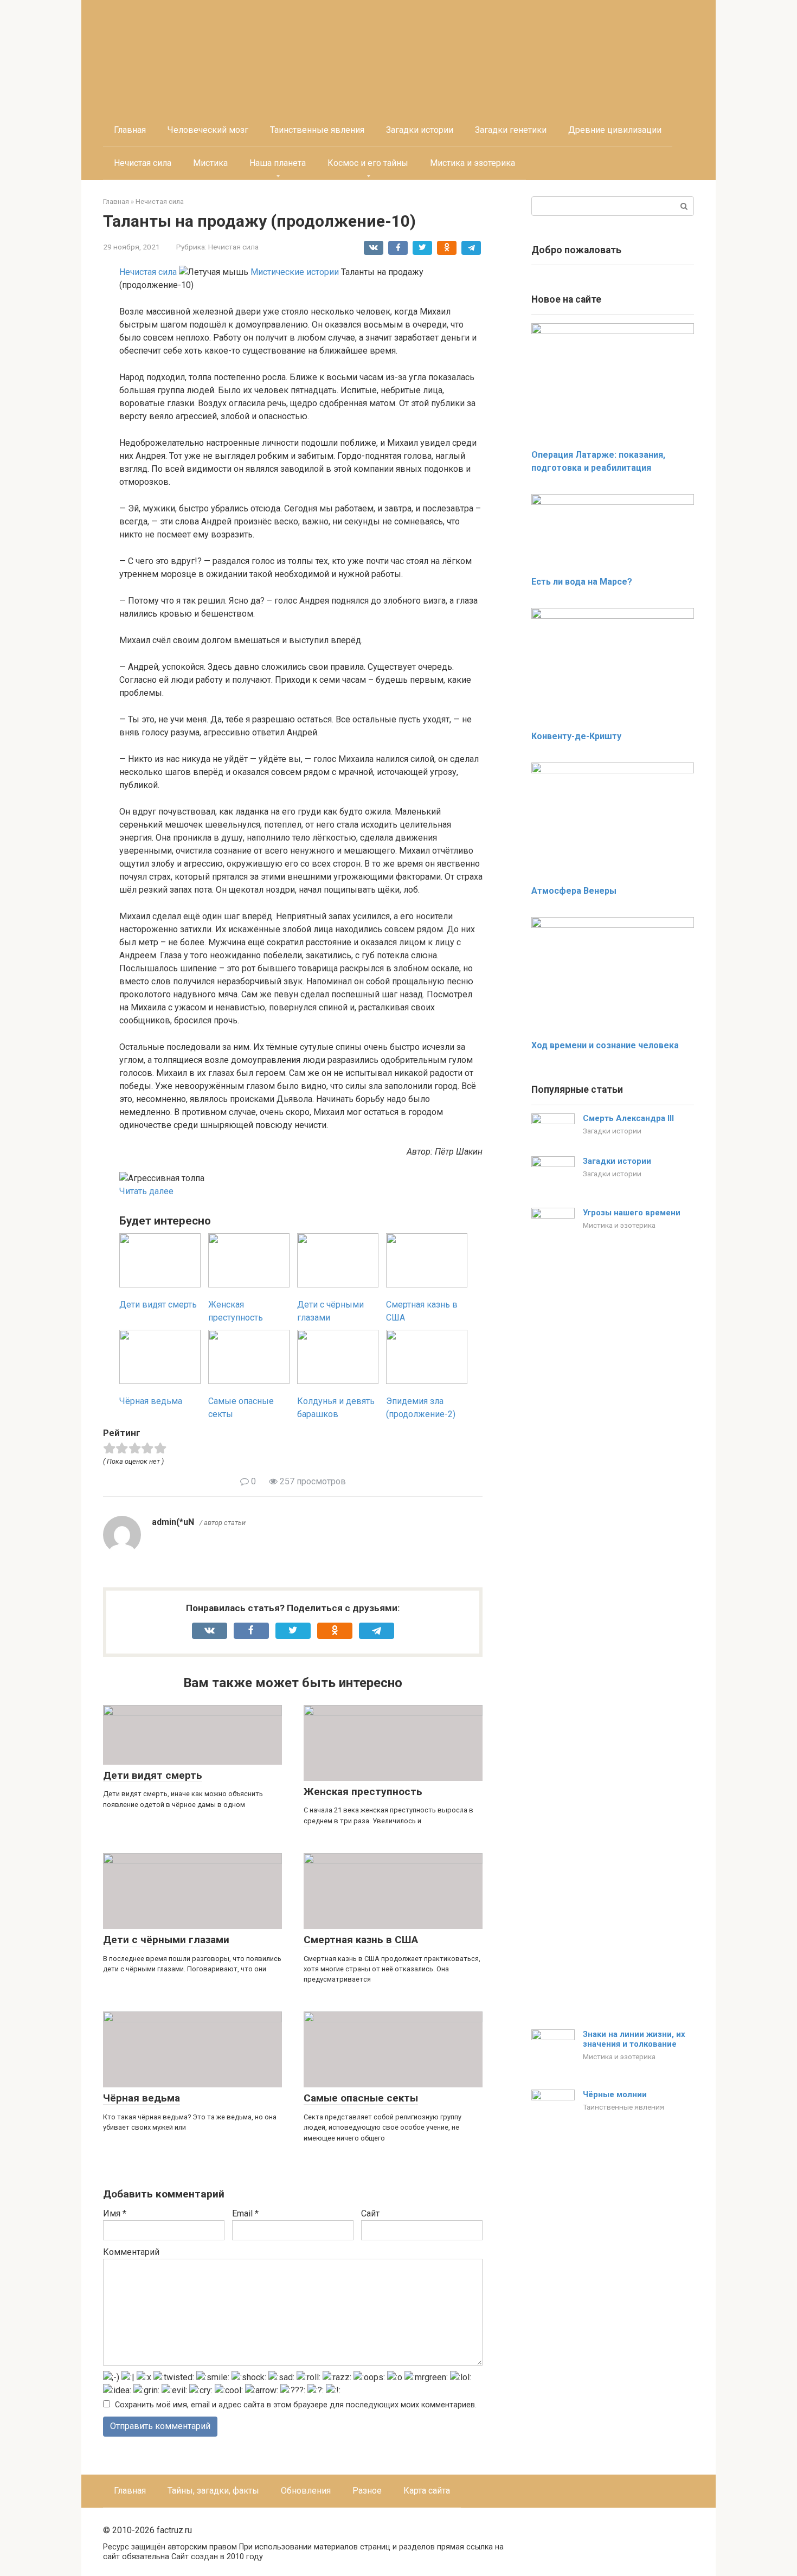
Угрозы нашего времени (632, 1213)
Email (245, 2213)
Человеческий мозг (208, 130)
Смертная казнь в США (361, 1940)
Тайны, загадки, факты (213, 2491)
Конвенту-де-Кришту (576, 736)
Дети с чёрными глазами (166, 1940)
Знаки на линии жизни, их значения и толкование (634, 2039)
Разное (367, 2491)
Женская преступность (363, 1792)
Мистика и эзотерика (473, 163)
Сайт (370, 2213)
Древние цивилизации (615, 130)
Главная (130, 130)
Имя (115, 2213)
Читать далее (146, 1191)
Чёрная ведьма (142, 2098)
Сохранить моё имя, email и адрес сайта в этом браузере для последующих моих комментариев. (296, 2405)
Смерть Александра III (628, 1118)
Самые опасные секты (361, 2098)
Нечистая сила (143, 163)
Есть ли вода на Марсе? (582, 582)
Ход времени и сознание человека (605, 1045)
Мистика (210, 163)
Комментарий (131, 2252)
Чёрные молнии (615, 2094)
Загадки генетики (511, 130)
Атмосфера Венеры (574, 891)
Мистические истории (295, 272)
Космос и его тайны (368, 163)
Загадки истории (420, 130)
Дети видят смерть (153, 1775)
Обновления (306, 2491)
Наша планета (278, 163)
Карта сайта (427, 2491)
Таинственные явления (317, 130)
